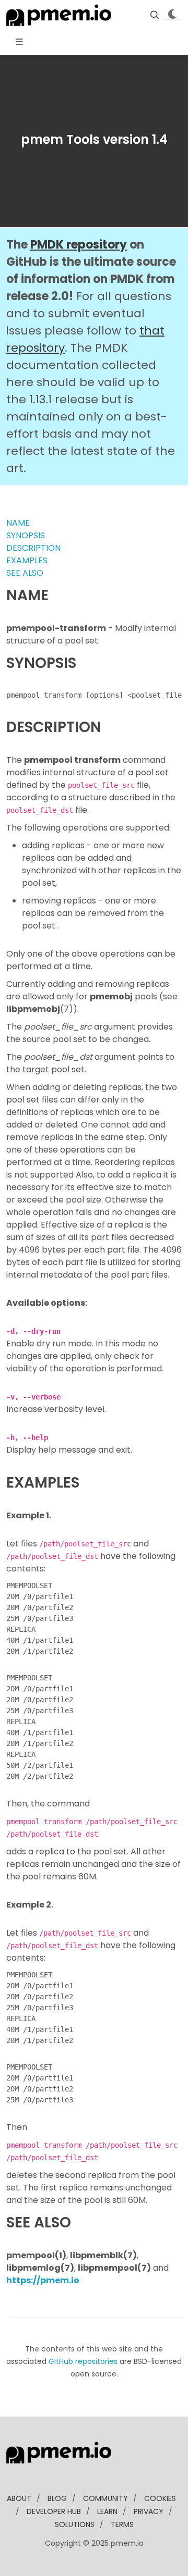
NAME (18, 523)
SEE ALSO (25, 573)
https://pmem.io (43, 2280)
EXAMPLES (27, 560)
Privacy (149, 2511)
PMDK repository (79, 245)
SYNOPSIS (26, 535)
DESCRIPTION (33, 548)
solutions (75, 2524)
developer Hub (54, 2511)
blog (57, 2498)
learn (107, 2511)
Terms (122, 2524)
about (19, 2498)
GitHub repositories (83, 2361)
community (105, 2498)
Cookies (160, 2498)
